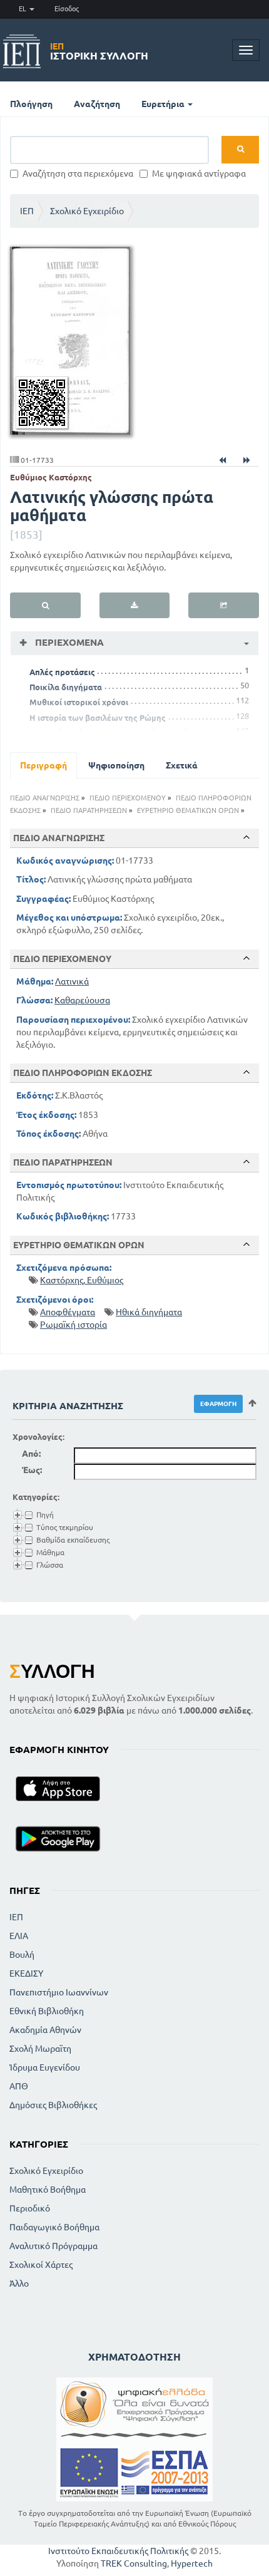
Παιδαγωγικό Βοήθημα (54, 2227)
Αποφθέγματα (68, 1312)
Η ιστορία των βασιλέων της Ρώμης (98, 718)
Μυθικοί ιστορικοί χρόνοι (79, 702)
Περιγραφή (43, 765)
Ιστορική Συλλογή (99, 51)
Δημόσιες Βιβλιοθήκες (53, 2105)
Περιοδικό (30, 2208)
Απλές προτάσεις (62, 672)
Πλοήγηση (31, 104)
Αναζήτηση (97, 104)
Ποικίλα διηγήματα (66, 687)
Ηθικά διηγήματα (149, 1312)
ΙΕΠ (27, 211)
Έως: (32, 1470)
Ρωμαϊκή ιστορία (74, 1325)
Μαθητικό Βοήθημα (48, 2190)
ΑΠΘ (19, 2086)
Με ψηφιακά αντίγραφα (199, 173)
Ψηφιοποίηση (116, 765)
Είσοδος (67, 9)
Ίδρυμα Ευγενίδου (45, 2067)
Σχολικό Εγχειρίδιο (87, 211)
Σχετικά (182, 765)
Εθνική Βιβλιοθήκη (47, 2011)
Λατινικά (72, 981)
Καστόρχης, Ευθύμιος (82, 1280)
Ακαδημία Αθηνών (45, 2030)
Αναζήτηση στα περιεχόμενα (78, 173)
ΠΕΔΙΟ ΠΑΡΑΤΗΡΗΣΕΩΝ (89, 810)
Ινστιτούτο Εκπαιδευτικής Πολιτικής (118, 2551)
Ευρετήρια (164, 104)
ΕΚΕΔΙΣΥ (26, 1973)
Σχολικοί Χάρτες (41, 2265)
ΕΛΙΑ (19, 1936)
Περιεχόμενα (68, 642)
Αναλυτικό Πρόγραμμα (53, 2246)
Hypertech (192, 2563)
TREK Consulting (134, 2563)
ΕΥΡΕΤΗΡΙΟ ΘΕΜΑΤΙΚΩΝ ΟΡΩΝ (188, 810)
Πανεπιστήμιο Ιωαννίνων (59, 1992)
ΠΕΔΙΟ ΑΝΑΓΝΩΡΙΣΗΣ (45, 798)
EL (23, 9)
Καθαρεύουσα (82, 1000)
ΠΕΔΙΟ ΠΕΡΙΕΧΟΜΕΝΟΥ (128, 798)
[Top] (246, 837)
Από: (31, 1454)
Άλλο (19, 2284)
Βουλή (22, 1955)
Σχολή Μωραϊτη (40, 2049)
